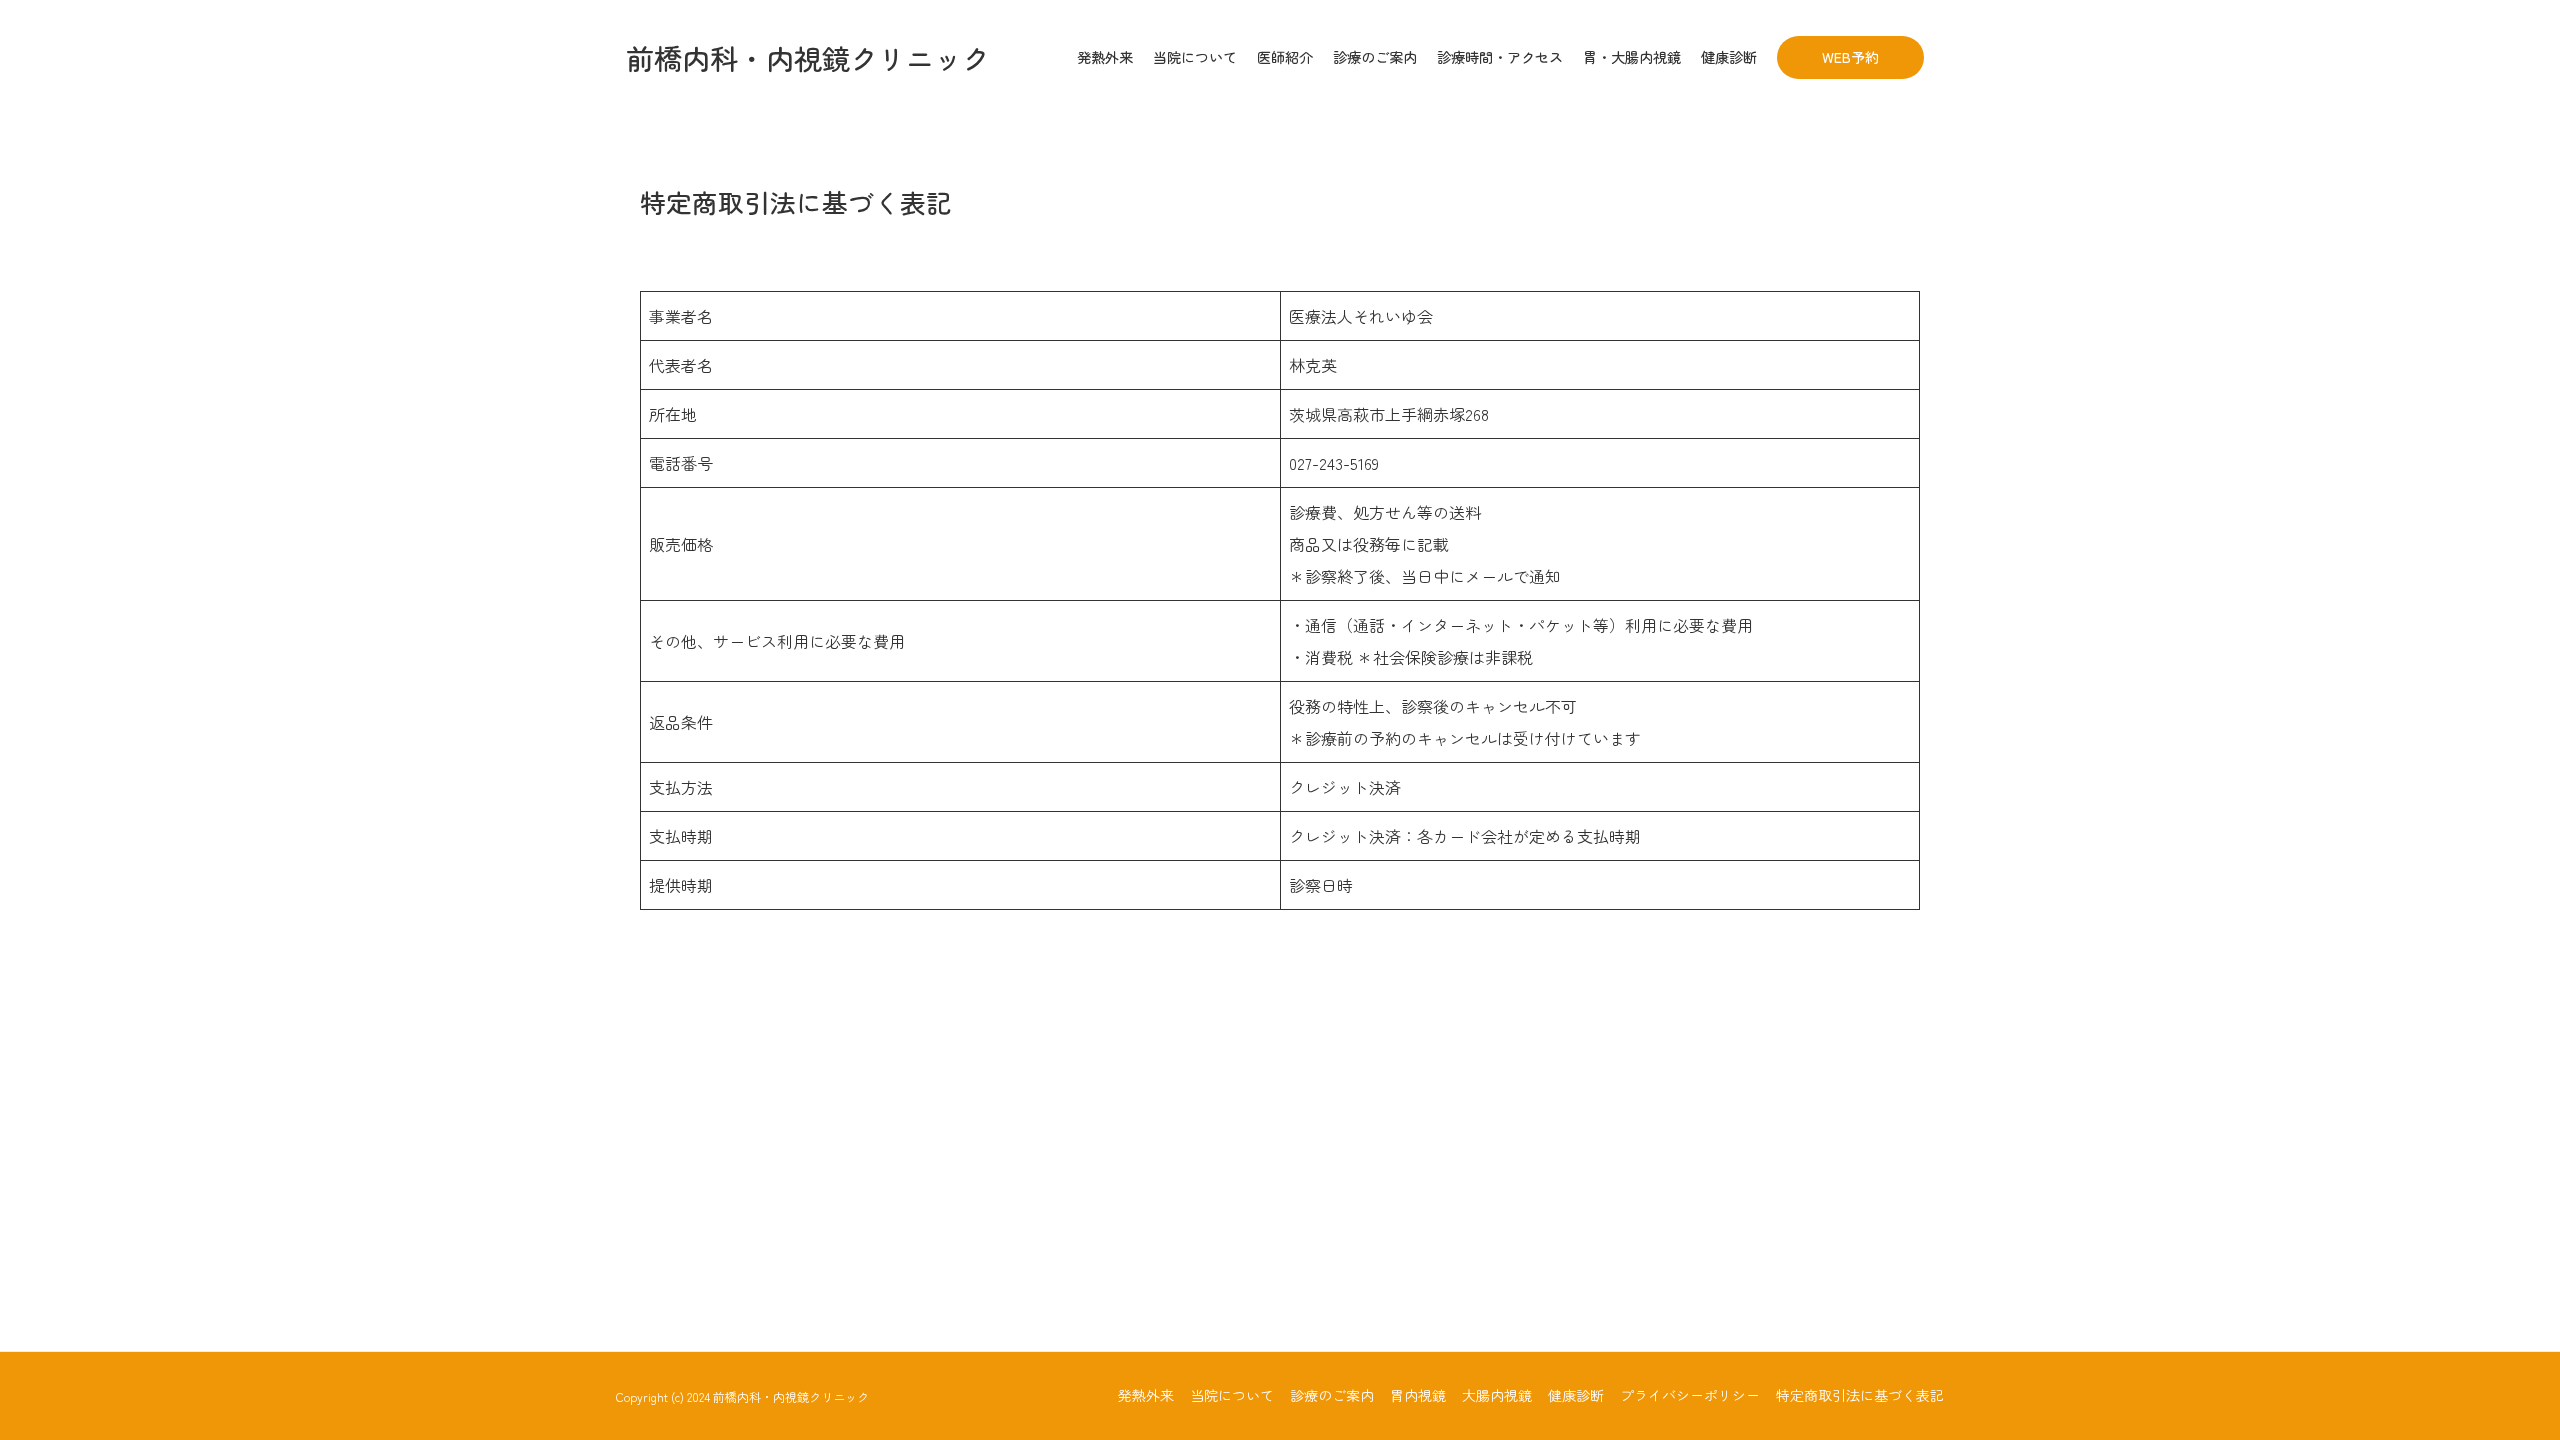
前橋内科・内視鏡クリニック (808, 58)
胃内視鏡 (1418, 1395)
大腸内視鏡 (1497, 1395)
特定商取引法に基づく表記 (1860, 1395)
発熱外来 (1146, 1395)
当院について (1232, 1395)
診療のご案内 (1332, 1395)
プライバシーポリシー (1690, 1395)
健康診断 (1576, 1395)
